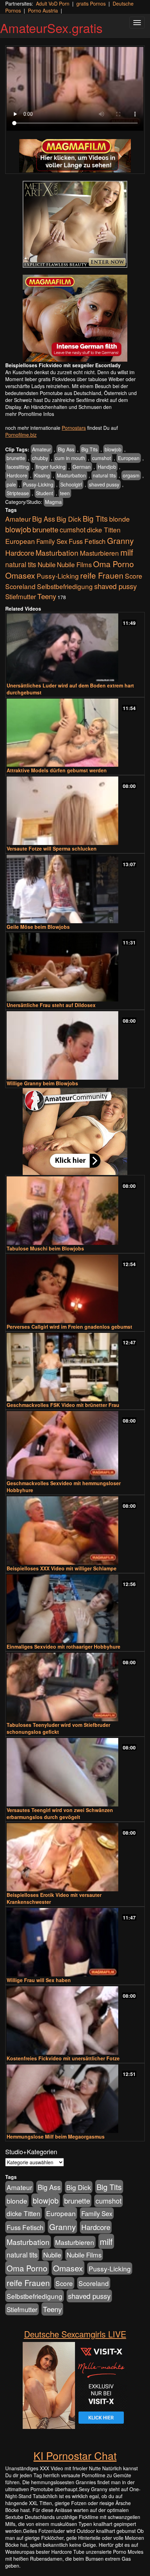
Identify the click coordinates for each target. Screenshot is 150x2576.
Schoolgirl (71, 484)
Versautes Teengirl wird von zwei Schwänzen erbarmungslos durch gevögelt (60, 1813)
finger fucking (51, 467)
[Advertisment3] (75, 1132)
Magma (53, 502)
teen (65, 493)
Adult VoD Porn (53, 3)
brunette (16, 458)
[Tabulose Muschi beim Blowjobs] (75, 1211)
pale (11, 484)
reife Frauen (102, 575)
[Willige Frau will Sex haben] (75, 1942)
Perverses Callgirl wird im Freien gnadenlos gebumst (69, 1327)
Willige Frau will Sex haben (39, 1980)
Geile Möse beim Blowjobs (38, 927)
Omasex (20, 575)
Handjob (107, 467)
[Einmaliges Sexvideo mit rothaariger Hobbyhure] (75, 1609)
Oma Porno (114, 564)
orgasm (131, 475)
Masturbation (71, 475)
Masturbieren (99, 553)
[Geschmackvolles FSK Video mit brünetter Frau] (75, 1367)
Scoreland (20, 586)
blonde (119, 519)
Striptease (18, 493)
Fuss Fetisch (87, 541)
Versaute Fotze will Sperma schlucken (52, 848)
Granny (120, 540)
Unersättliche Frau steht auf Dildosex (51, 1005)
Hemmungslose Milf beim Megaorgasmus (56, 2136)
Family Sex (52, 541)
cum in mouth (70, 458)
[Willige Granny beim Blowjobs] (75, 1045)
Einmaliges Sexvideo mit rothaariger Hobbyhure (63, 1647)
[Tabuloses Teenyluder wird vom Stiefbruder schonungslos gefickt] (75, 1687)
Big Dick (69, 519)
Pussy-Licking (38, 484)
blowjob (113, 449)
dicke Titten (104, 529)
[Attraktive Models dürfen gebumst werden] (75, 733)
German (82, 467)
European (129, 458)
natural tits (104, 475)
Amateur (42, 449)
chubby (40, 458)
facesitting (18, 467)
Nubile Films (74, 564)
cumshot (102, 458)
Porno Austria (43, 10)
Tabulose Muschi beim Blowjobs (45, 1248)
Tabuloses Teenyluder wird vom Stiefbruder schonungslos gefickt (58, 1728)
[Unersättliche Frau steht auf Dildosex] (75, 967)
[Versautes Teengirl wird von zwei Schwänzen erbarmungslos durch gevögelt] (75, 1772)
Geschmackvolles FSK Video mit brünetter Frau (63, 1405)
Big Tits (89, 449)
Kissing (42, 475)
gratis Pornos (91, 3)
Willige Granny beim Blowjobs (42, 1083)
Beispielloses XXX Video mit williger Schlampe (62, 1568)
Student (44, 493)
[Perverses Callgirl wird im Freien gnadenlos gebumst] (75, 1289)
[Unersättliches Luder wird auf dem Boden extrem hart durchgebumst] (75, 648)
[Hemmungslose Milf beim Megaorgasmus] (75, 2099)
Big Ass (66, 449)
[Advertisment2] (75, 318)
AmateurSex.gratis (51, 28)
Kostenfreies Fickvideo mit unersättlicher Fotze (63, 2058)
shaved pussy (104, 484)
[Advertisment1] (75, 224)
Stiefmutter (21, 596)
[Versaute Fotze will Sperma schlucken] (75, 811)
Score (134, 576)
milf (127, 552)
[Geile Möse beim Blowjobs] (75, 889)
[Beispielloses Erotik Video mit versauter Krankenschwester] (75, 1857)
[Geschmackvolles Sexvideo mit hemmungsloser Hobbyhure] (75, 1445)
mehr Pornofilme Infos (30, 414)
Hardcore (17, 475)
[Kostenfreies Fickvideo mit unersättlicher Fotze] (75, 2020)
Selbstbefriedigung (65, 586)
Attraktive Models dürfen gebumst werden (57, 770)
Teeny (47, 596)
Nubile (47, 564)
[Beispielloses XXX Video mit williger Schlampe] (75, 1531)
